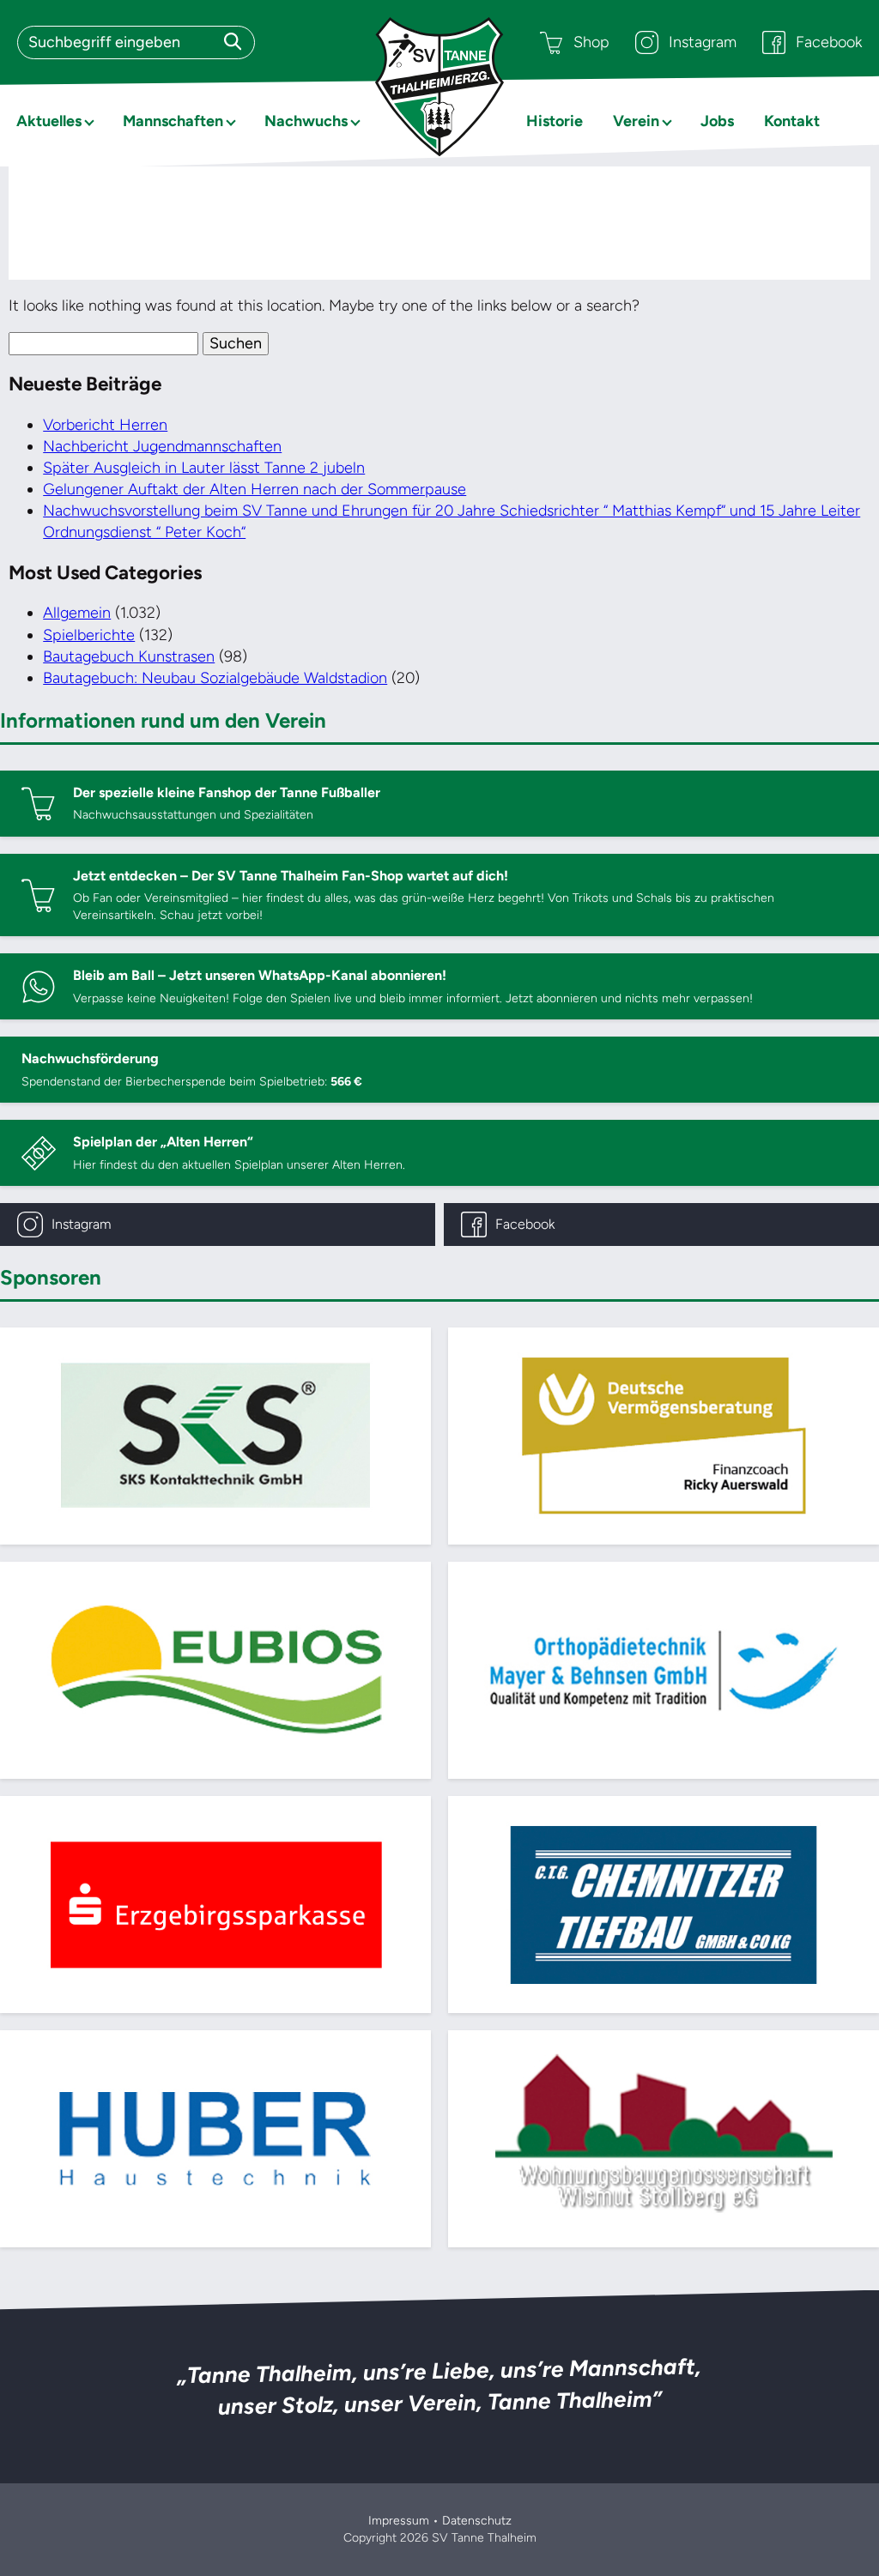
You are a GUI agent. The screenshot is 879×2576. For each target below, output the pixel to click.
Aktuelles (49, 121)
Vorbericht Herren (105, 425)
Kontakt (792, 121)
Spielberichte (89, 635)
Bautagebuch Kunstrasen (129, 656)
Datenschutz (477, 2521)
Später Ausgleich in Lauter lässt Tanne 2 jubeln (204, 468)
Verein (636, 121)
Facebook (829, 42)
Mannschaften (173, 121)
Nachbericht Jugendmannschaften (162, 446)
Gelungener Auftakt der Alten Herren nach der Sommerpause (255, 489)
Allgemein (77, 613)
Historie (555, 121)
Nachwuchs (306, 121)
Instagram (703, 42)
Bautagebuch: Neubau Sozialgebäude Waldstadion (215, 678)
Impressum (399, 2521)
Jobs (717, 121)
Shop (591, 42)
